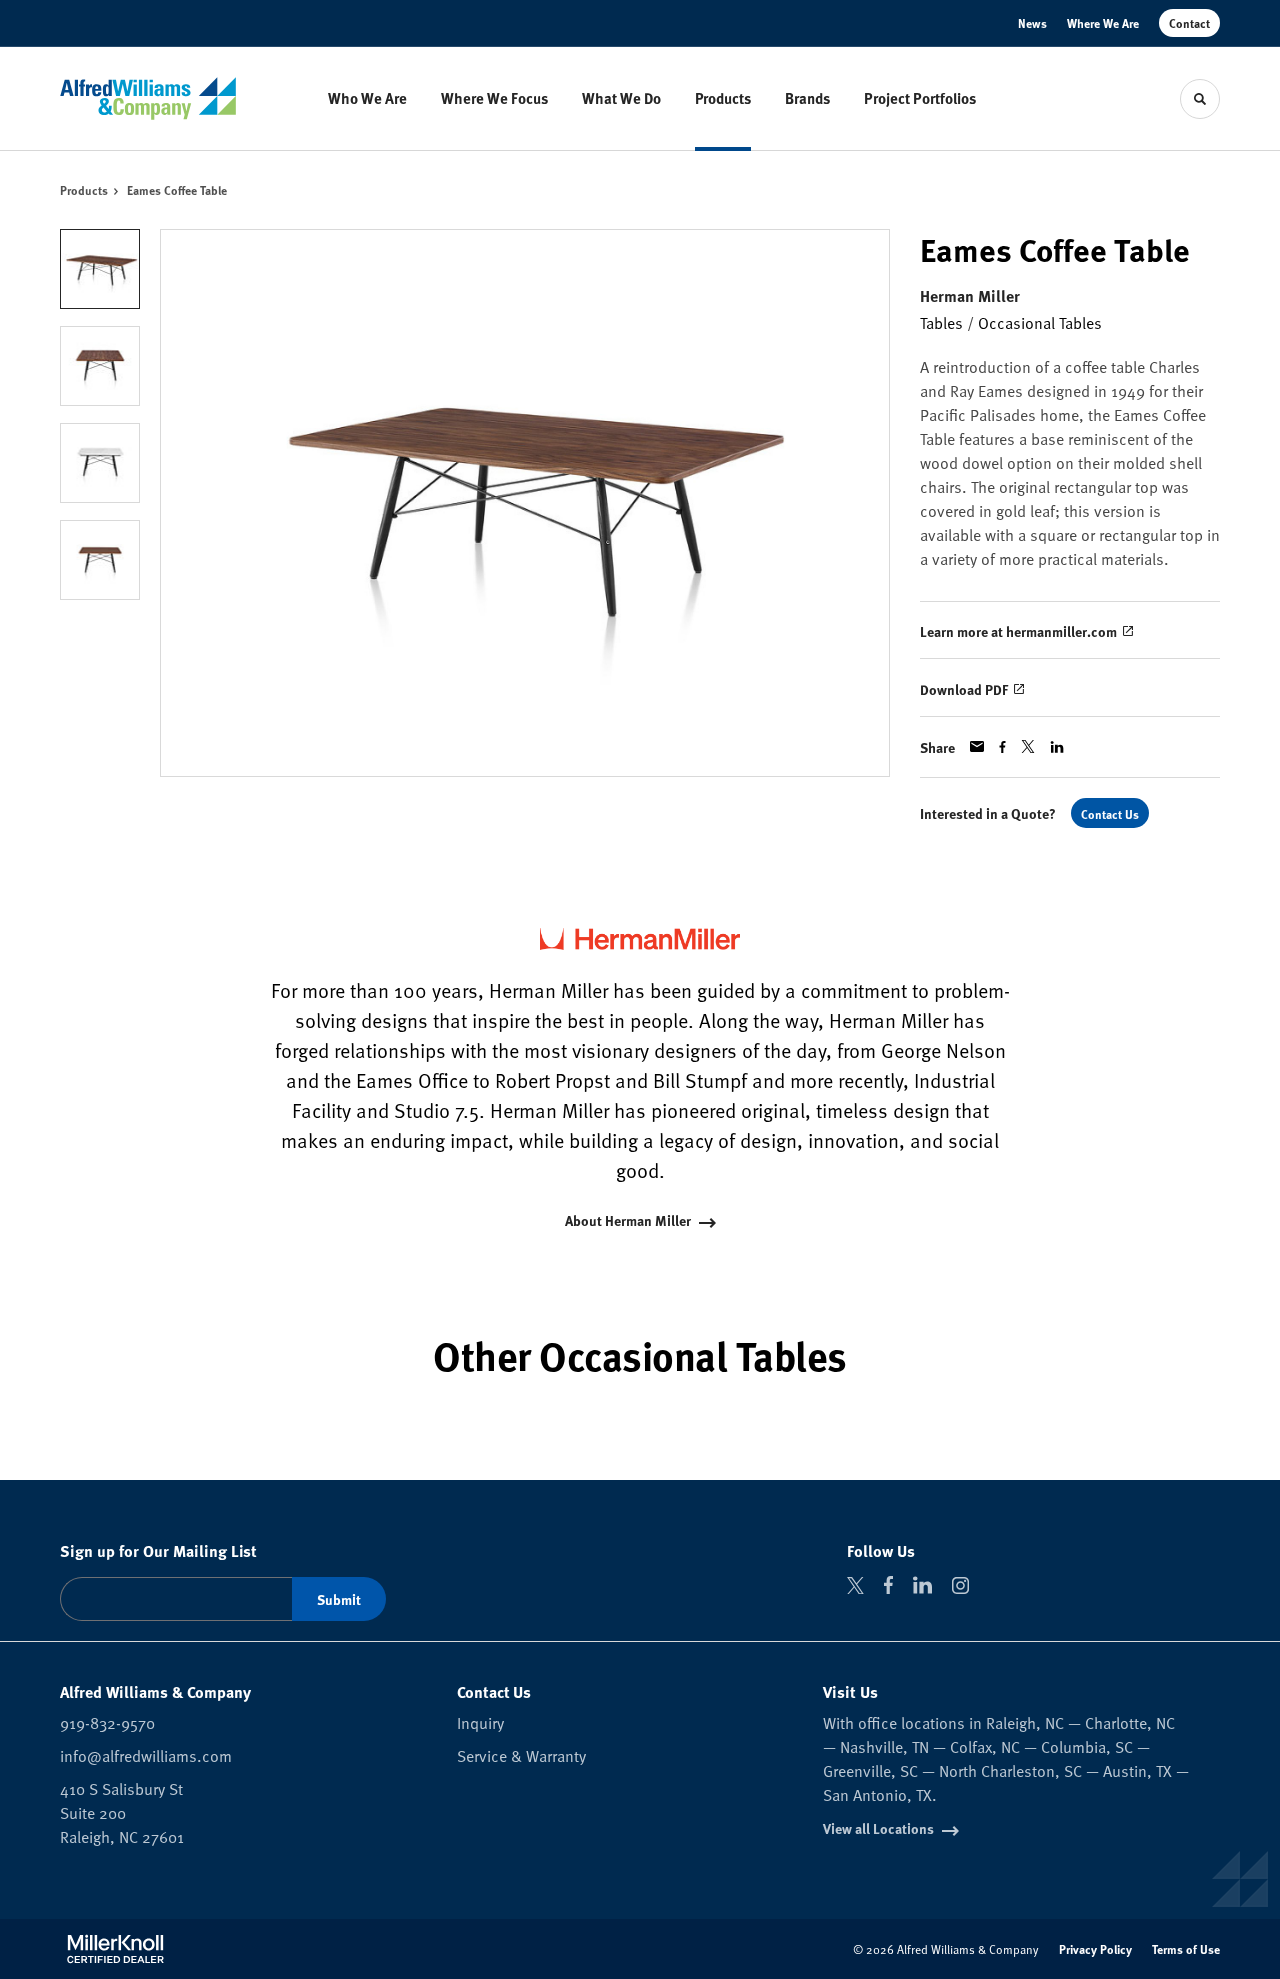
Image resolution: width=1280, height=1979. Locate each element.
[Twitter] (855, 1585)
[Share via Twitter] (1028, 746)
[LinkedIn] (922, 1585)
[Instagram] (960, 1585)
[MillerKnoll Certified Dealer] (115, 1949)
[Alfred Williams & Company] (148, 98)
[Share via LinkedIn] (1057, 747)
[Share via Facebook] (1002, 747)
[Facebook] (888, 1585)
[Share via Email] (977, 746)
